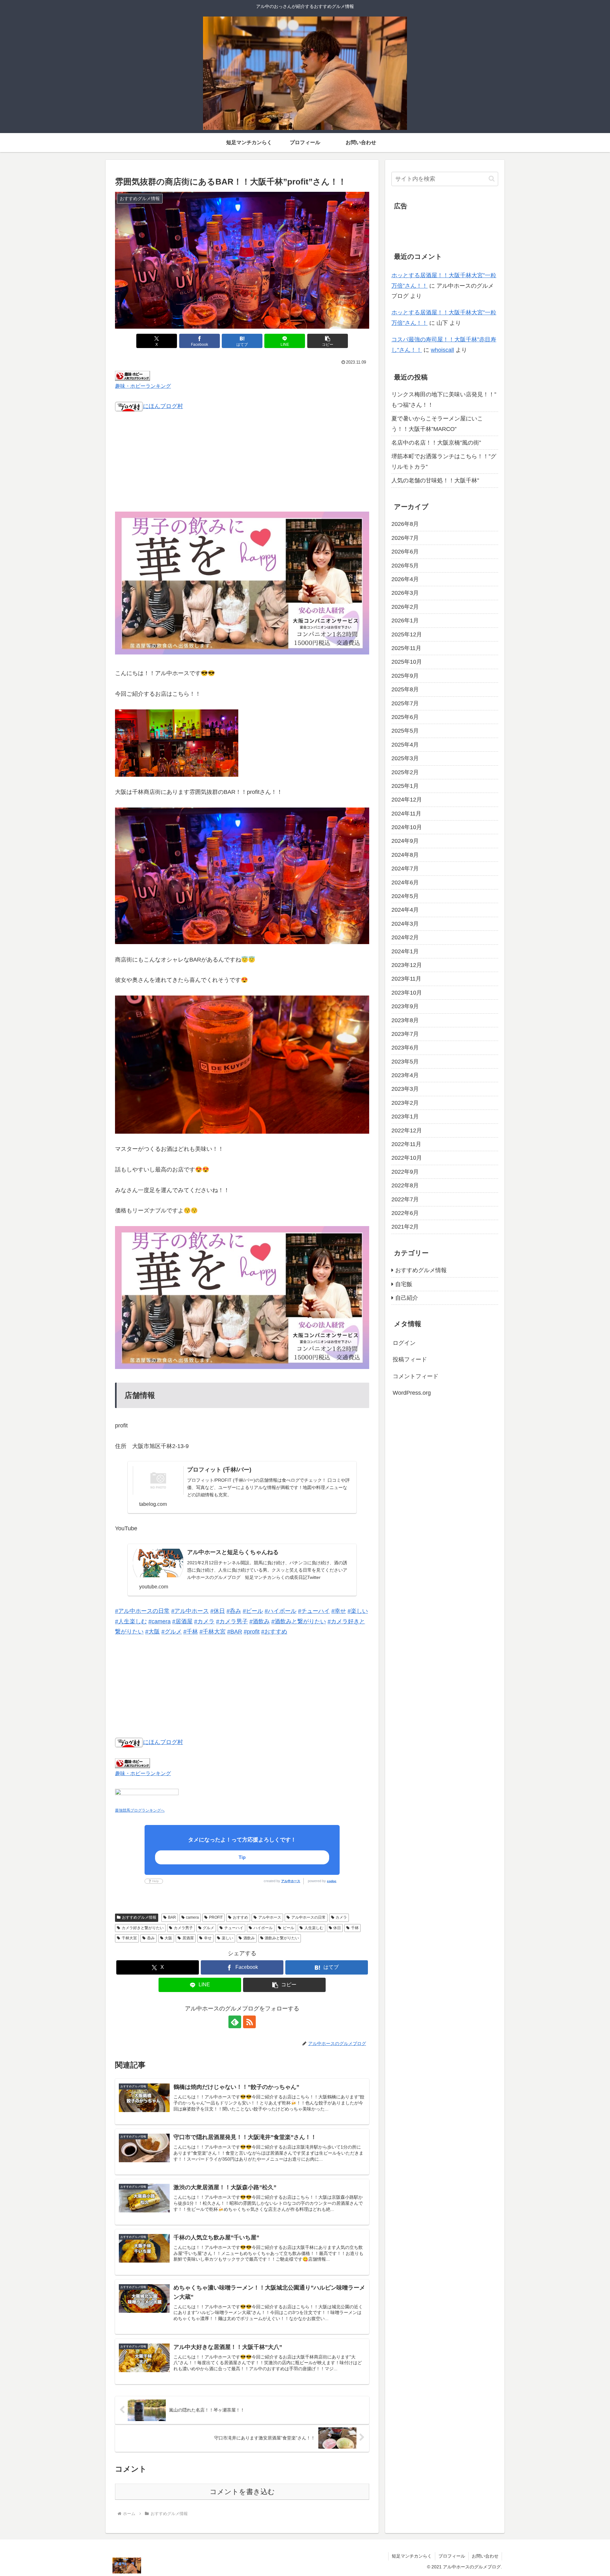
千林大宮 (129, 1938)
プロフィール (452, 2556)
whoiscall (442, 350)
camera (192, 1917)
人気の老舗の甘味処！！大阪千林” (435, 480)
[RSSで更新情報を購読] (249, 2022)
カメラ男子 (183, 1928)
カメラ (341, 1917)
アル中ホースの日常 (308, 1917)
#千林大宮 (213, 1632)
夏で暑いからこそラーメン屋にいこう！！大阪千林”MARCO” (437, 424)
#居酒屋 (182, 1621)
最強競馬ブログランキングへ (140, 1810)
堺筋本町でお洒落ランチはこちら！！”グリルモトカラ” (444, 461)
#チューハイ (314, 1611)
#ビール (253, 1611)
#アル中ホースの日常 (142, 1611)
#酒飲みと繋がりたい (299, 1621)
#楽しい (358, 1611)
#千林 (191, 1632)
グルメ (208, 1928)
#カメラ (204, 1621)
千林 (355, 1928)
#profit (252, 1632)
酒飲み (249, 1938)
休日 (337, 1928)
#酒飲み (260, 1621)
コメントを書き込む (242, 2492)
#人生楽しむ (131, 1621)
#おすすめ (274, 1632)
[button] (328, 341)
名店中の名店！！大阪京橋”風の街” (436, 443)
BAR (172, 1917)
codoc (332, 1881)
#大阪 (152, 1632)
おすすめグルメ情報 (139, 1917)
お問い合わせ (485, 2556)
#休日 (218, 1611)
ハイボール (263, 1928)
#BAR (235, 1632)
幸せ (208, 1938)
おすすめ (241, 1917)
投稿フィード (410, 1359)
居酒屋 (188, 1938)
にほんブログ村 (163, 406)
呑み (151, 1938)
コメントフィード (416, 1376)
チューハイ (234, 1928)
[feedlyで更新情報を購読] (235, 2022)
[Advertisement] (242, 466)
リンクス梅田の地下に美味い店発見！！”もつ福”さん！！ (444, 399)
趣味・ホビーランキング (143, 386)
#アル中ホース (190, 1611)
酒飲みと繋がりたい (282, 1938)
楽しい (227, 1938)
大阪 (168, 1938)
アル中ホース (291, 1881)
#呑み (234, 1611)
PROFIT (216, 1917)
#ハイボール (281, 1611)
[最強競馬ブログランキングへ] (147, 1796)
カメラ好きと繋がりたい (143, 1928)
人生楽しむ (314, 1928)
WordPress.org (412, 1393)
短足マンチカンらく (412, 2556)
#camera (159, 1621)
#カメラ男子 (232, 1621)
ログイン (404, 1343)
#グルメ (172, 1632)
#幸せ (339, 1611)
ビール (288, 1928)
